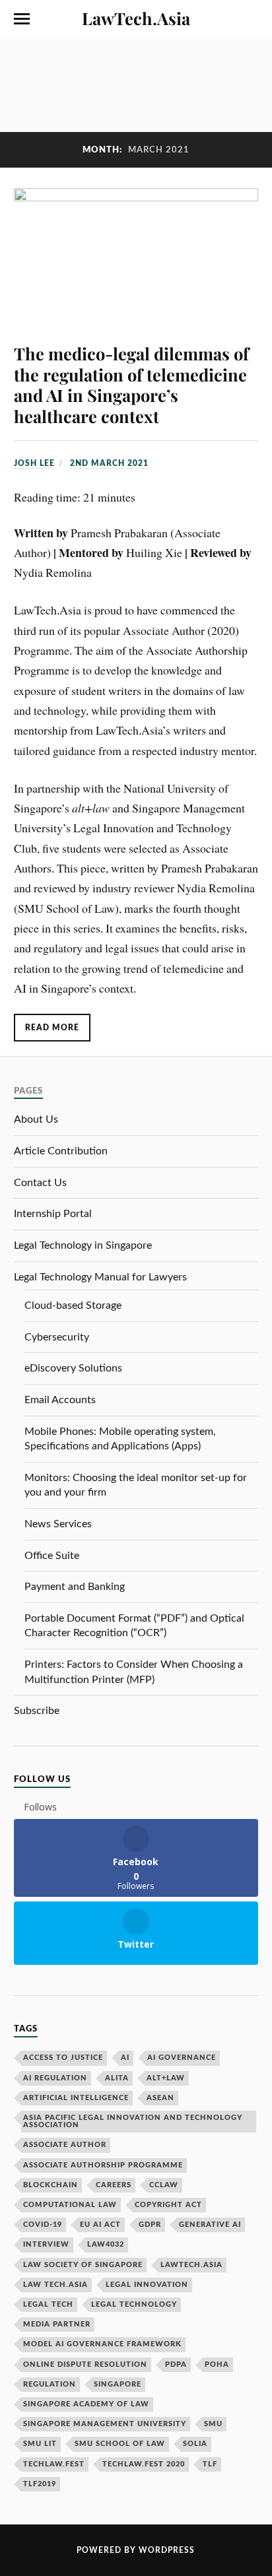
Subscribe (37, 1711)
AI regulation (55, 2078)
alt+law (166, 2078)
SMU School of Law (120, 2444)
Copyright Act (168, 2205)
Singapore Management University (105, 2424)
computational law (70, 2205)
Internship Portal (53, 1214)
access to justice (63, 2058)
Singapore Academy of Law (86, 2404)
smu (213, 2424)
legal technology (134, 2304)
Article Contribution (61, 1151)
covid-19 (43, 2225)
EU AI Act (100, 2225)
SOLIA (195, 2444)
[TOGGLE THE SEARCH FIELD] (250, 19)
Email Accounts (60, 1400)
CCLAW (164, 2185)
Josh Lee (34, 463)
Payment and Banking (75, 1587)
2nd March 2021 (109, 463)
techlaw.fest (54, 2464)
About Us (36, 1119)
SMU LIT (40, 2444)
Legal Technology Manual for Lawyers (100, 1277)
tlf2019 (40, 2484)
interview (46, 2244)
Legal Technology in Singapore (83, 1245)
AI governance (182, 2058)
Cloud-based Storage (73, 1305)
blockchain (51, 2185)
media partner (57, 2324)
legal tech (48, 2304)
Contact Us (40, 1183)
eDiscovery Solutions (73, 1368)
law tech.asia (55, 2285)
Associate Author (65, 2145)
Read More (52, 1028)
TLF (210, 2464)
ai (125, 2058)
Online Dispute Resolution (85, 2364)
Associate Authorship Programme (103, 2165)
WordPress (167, 2550)
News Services (58, 1524)
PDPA (176, 2364)
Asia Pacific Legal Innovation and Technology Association (133, 2121)
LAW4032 (106, 2244)
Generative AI (210, 2225)
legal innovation (147, 2285)
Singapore (118, 2384)
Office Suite (52, 1556)
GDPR (150, 2225)
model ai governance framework (102, 2344)
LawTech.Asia (136, 18)
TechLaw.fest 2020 (144, 2464)
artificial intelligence (76, 2098)
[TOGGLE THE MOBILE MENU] (22, 19)
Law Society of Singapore (83, 2265)
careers (114, 2185)
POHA (217, 2364)
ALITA (117, 2078)
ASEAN (160, 2098)
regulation (50, 2384)
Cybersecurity (57, 1337)
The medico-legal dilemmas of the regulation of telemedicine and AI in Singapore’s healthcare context (131, 385)
